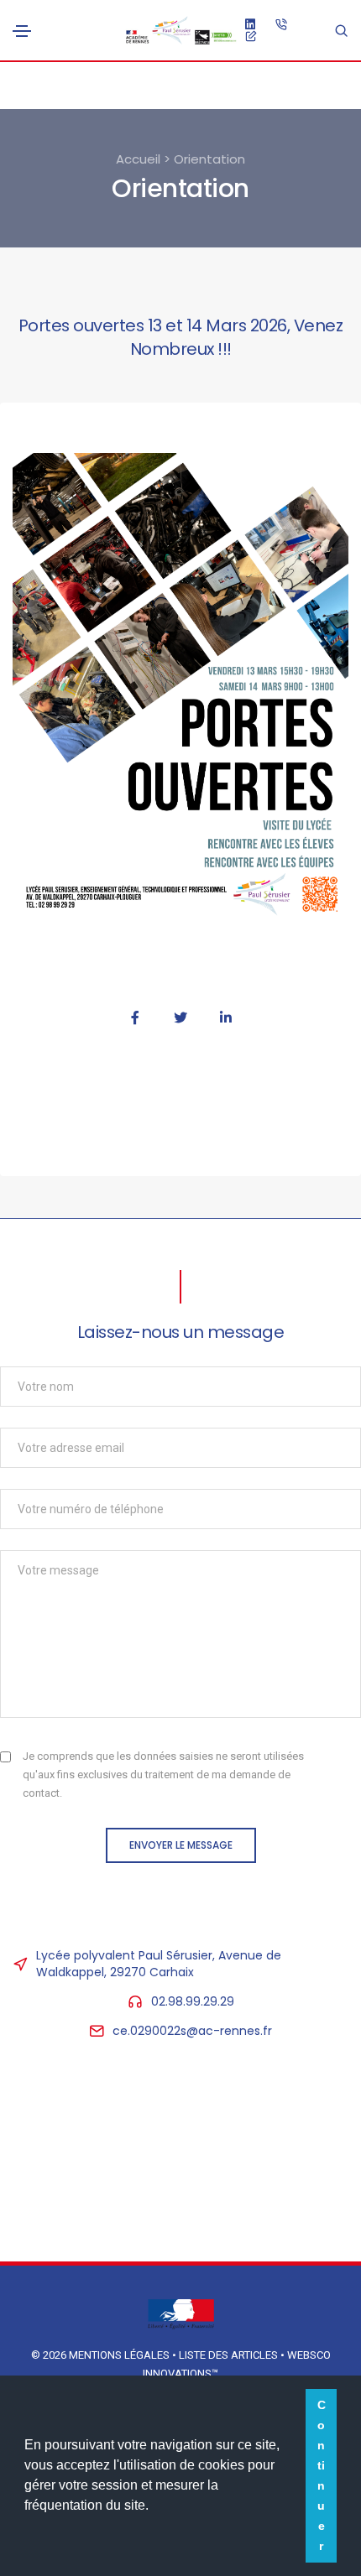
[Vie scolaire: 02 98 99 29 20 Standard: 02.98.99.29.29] (281, 23)
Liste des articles (230, 2355)
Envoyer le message (181, 1845)
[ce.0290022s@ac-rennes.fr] (251, 35)
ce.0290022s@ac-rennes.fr (192, 2031)
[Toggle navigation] (22, 31)
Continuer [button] (322, 2475)
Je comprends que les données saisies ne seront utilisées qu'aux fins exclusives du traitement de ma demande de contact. (163, 1775)
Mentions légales (119, 2355)
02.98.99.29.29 (193, 2001)
